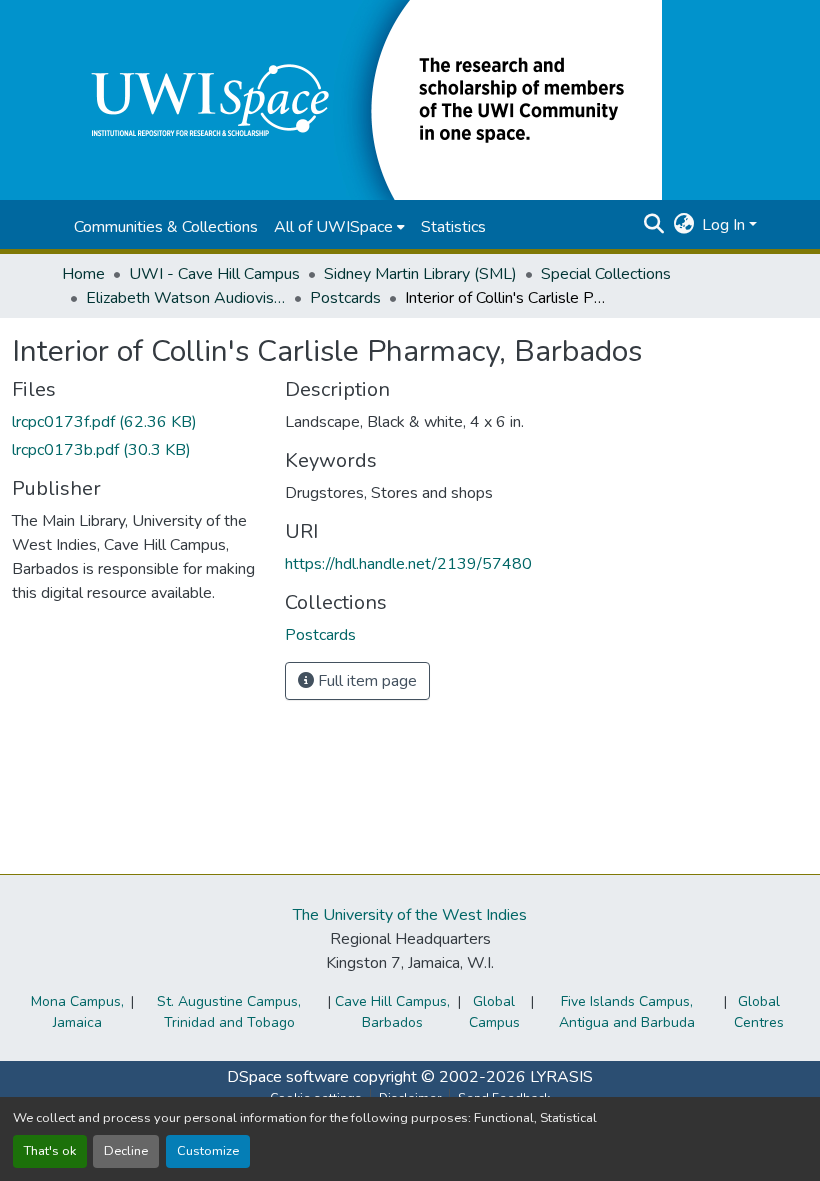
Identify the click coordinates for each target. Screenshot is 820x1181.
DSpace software (288, 1077)
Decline (126, 1151)
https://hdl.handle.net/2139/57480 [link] (408, 564)
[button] (362, 99)
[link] (136, 422)
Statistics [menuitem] (453, 227)
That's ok (50, 1151)
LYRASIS (561, 1077)
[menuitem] (339, 227)
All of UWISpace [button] (333, 227)
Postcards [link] (345, 298)
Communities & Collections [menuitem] (166, 227)
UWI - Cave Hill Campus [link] (214, 274)
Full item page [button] (365, 681)
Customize (208, 1151)
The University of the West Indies (410, 915)
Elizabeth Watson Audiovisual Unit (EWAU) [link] (186, 298)
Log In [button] (725, 225)
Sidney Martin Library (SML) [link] (420, 274)
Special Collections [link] (606, 274)
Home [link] (83, 274)
